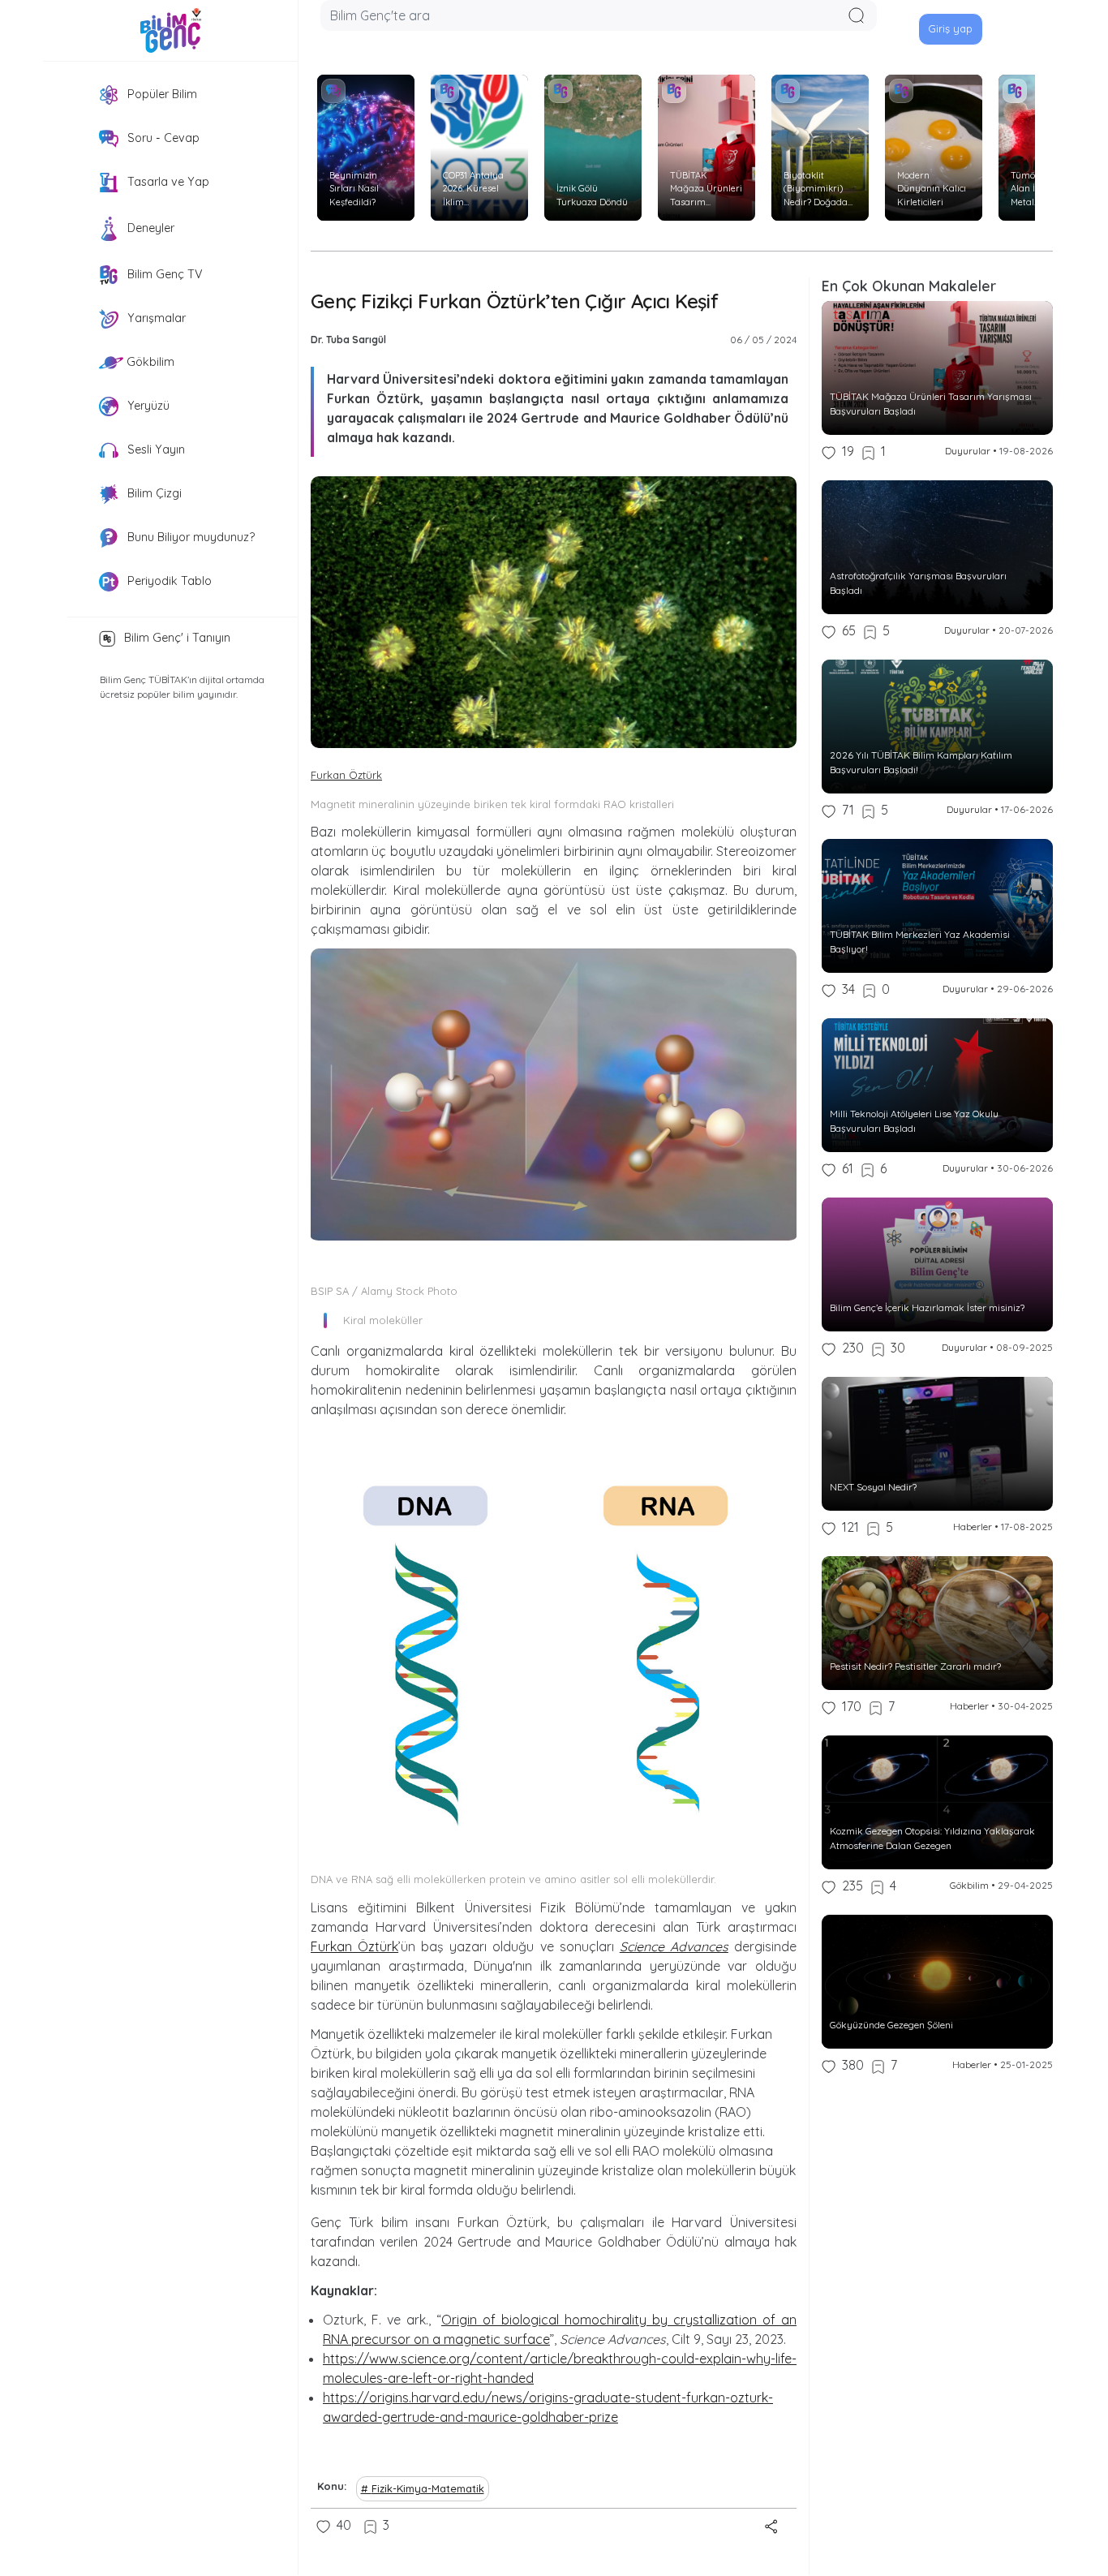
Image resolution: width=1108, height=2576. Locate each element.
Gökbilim (149, 362)
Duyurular (968, 451)
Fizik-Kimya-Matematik (428, 2488)
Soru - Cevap (162, 138)
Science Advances (674, 1946)
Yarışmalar (155, 318)
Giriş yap (950, 28)
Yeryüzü (147, 406)
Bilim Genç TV (163, 274)
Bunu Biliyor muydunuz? (189, 537)
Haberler (973, 1527)
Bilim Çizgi (153, 493)
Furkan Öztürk (346, 775)
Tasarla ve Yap (167, 182)
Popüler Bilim (161, 94)
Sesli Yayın (155, 449)
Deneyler (149, 228)
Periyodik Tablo (168, 581)
